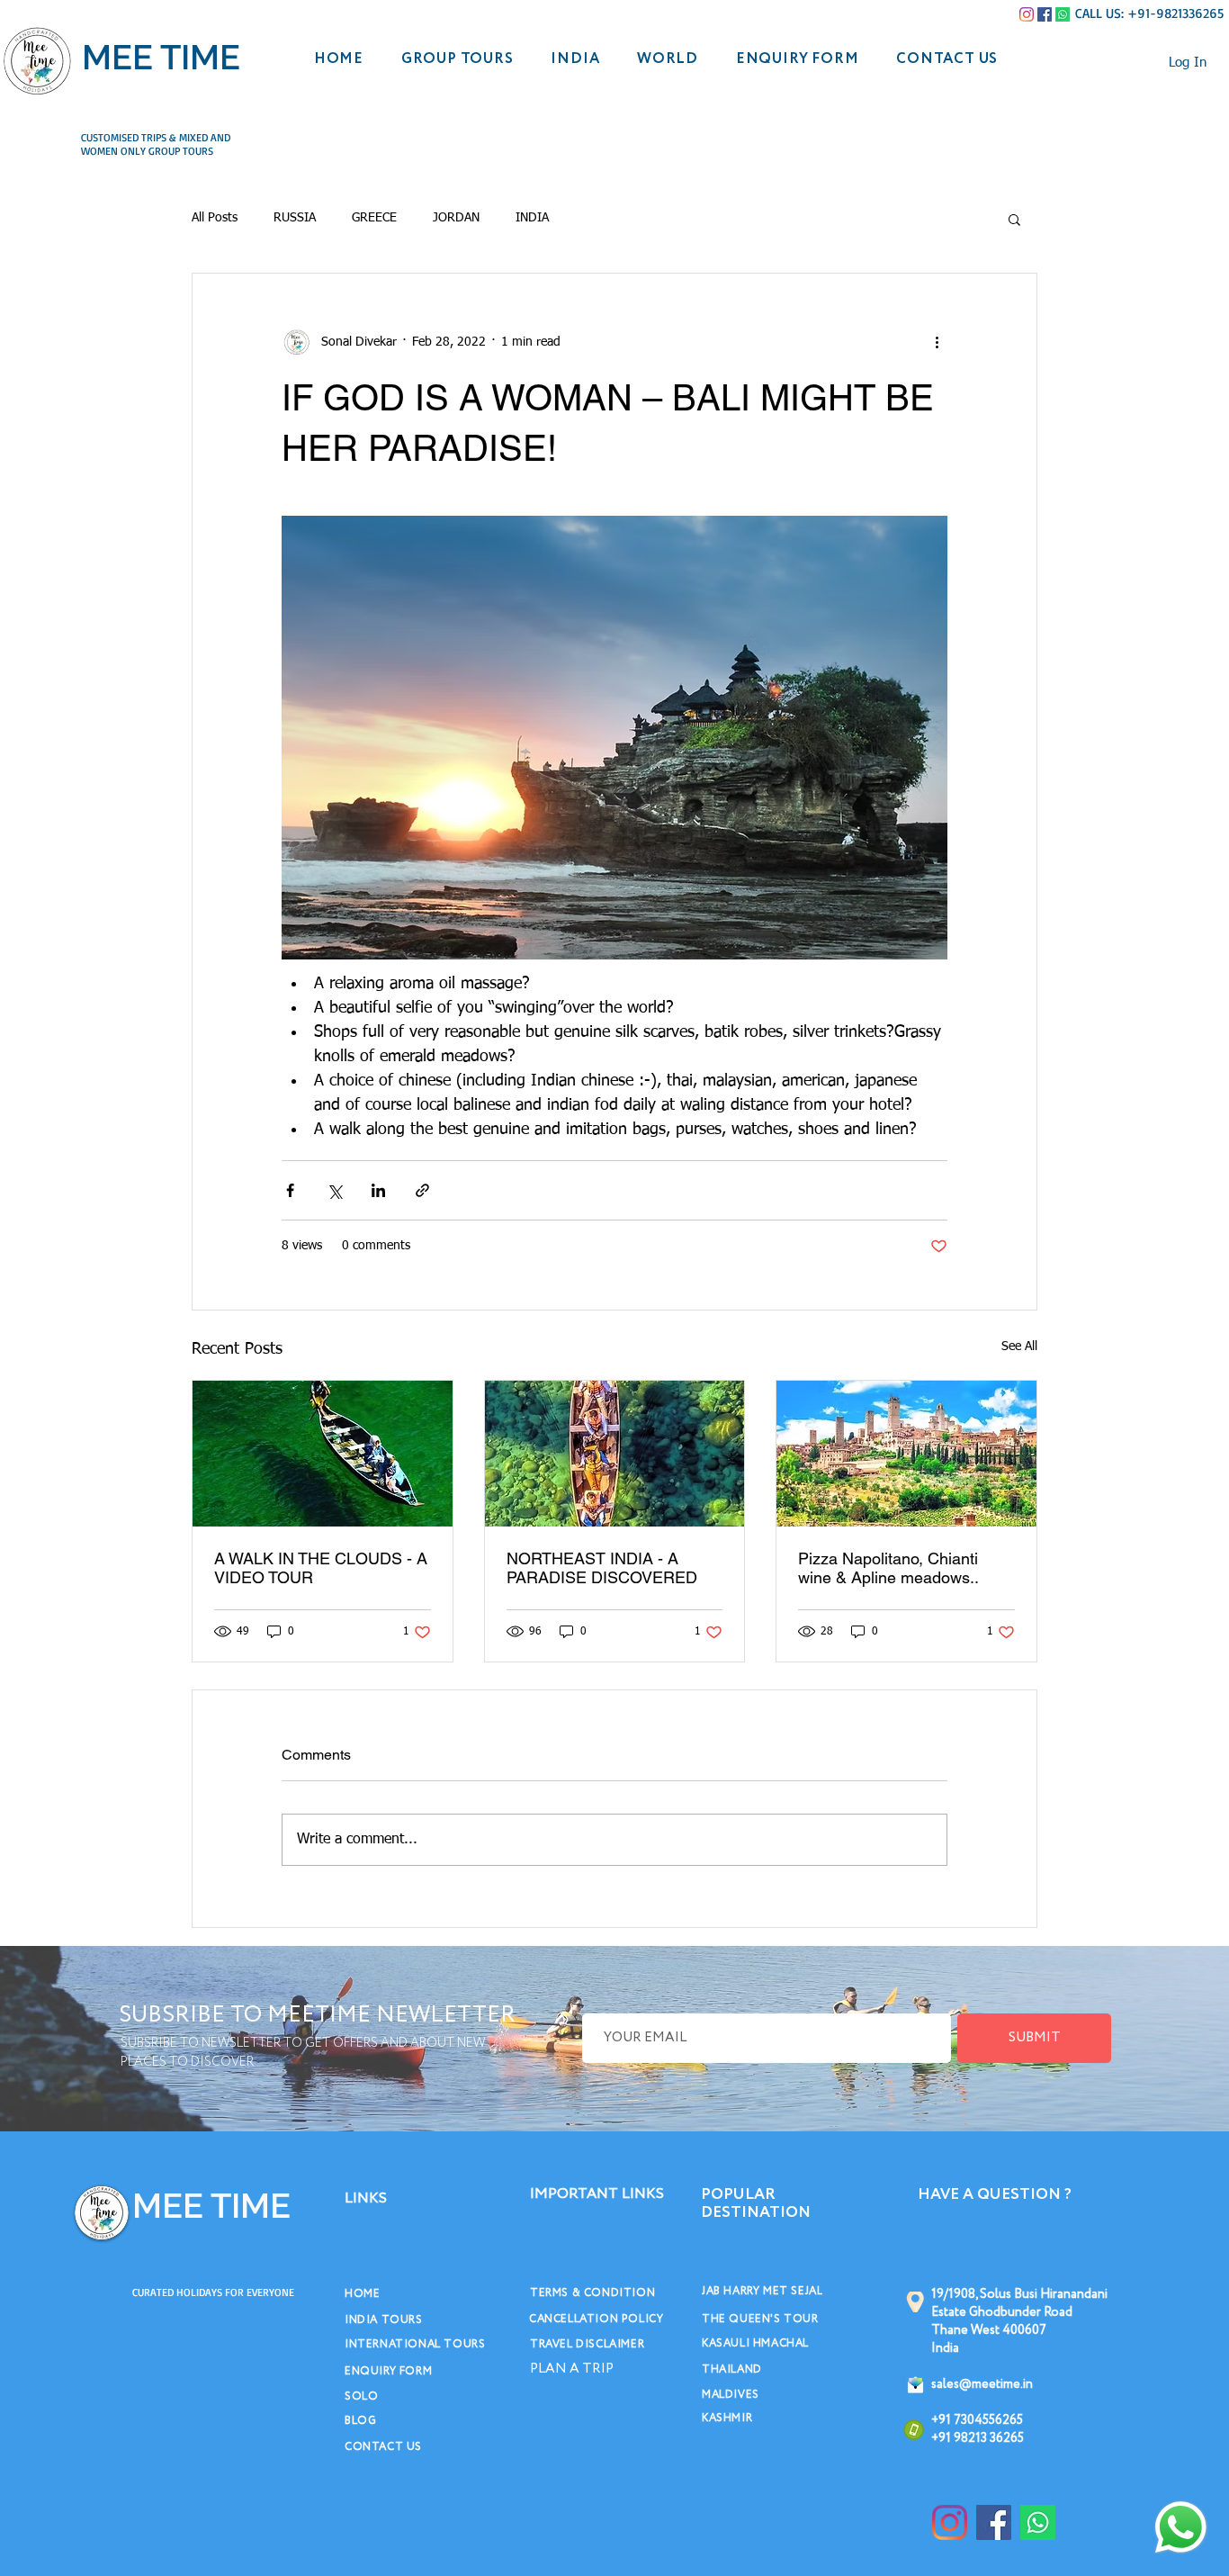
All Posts (215, 218)
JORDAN (456, 218)
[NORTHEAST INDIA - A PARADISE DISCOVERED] (615, 1454)
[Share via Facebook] (290, 1190)
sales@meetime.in (982, 2384)
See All (1019, 1347)
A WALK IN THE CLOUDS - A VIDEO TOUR (321, 1568)
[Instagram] (1027, 14)
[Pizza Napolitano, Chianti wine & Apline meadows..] (906, 1454)
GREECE (374, 218)
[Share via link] (422, 1190)
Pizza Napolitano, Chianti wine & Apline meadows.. (888, 1568)
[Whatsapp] (1063, 14)
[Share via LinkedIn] (378, 1190)
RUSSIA (295, 218)
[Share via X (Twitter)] (334, 1190)
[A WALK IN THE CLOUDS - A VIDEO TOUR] (323, 1454)
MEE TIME (161, 57)
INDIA (532, 218)
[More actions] (937, 342)
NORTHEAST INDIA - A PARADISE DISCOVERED (602, 1568)
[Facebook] (1045, 14)
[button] (1014, 219)
